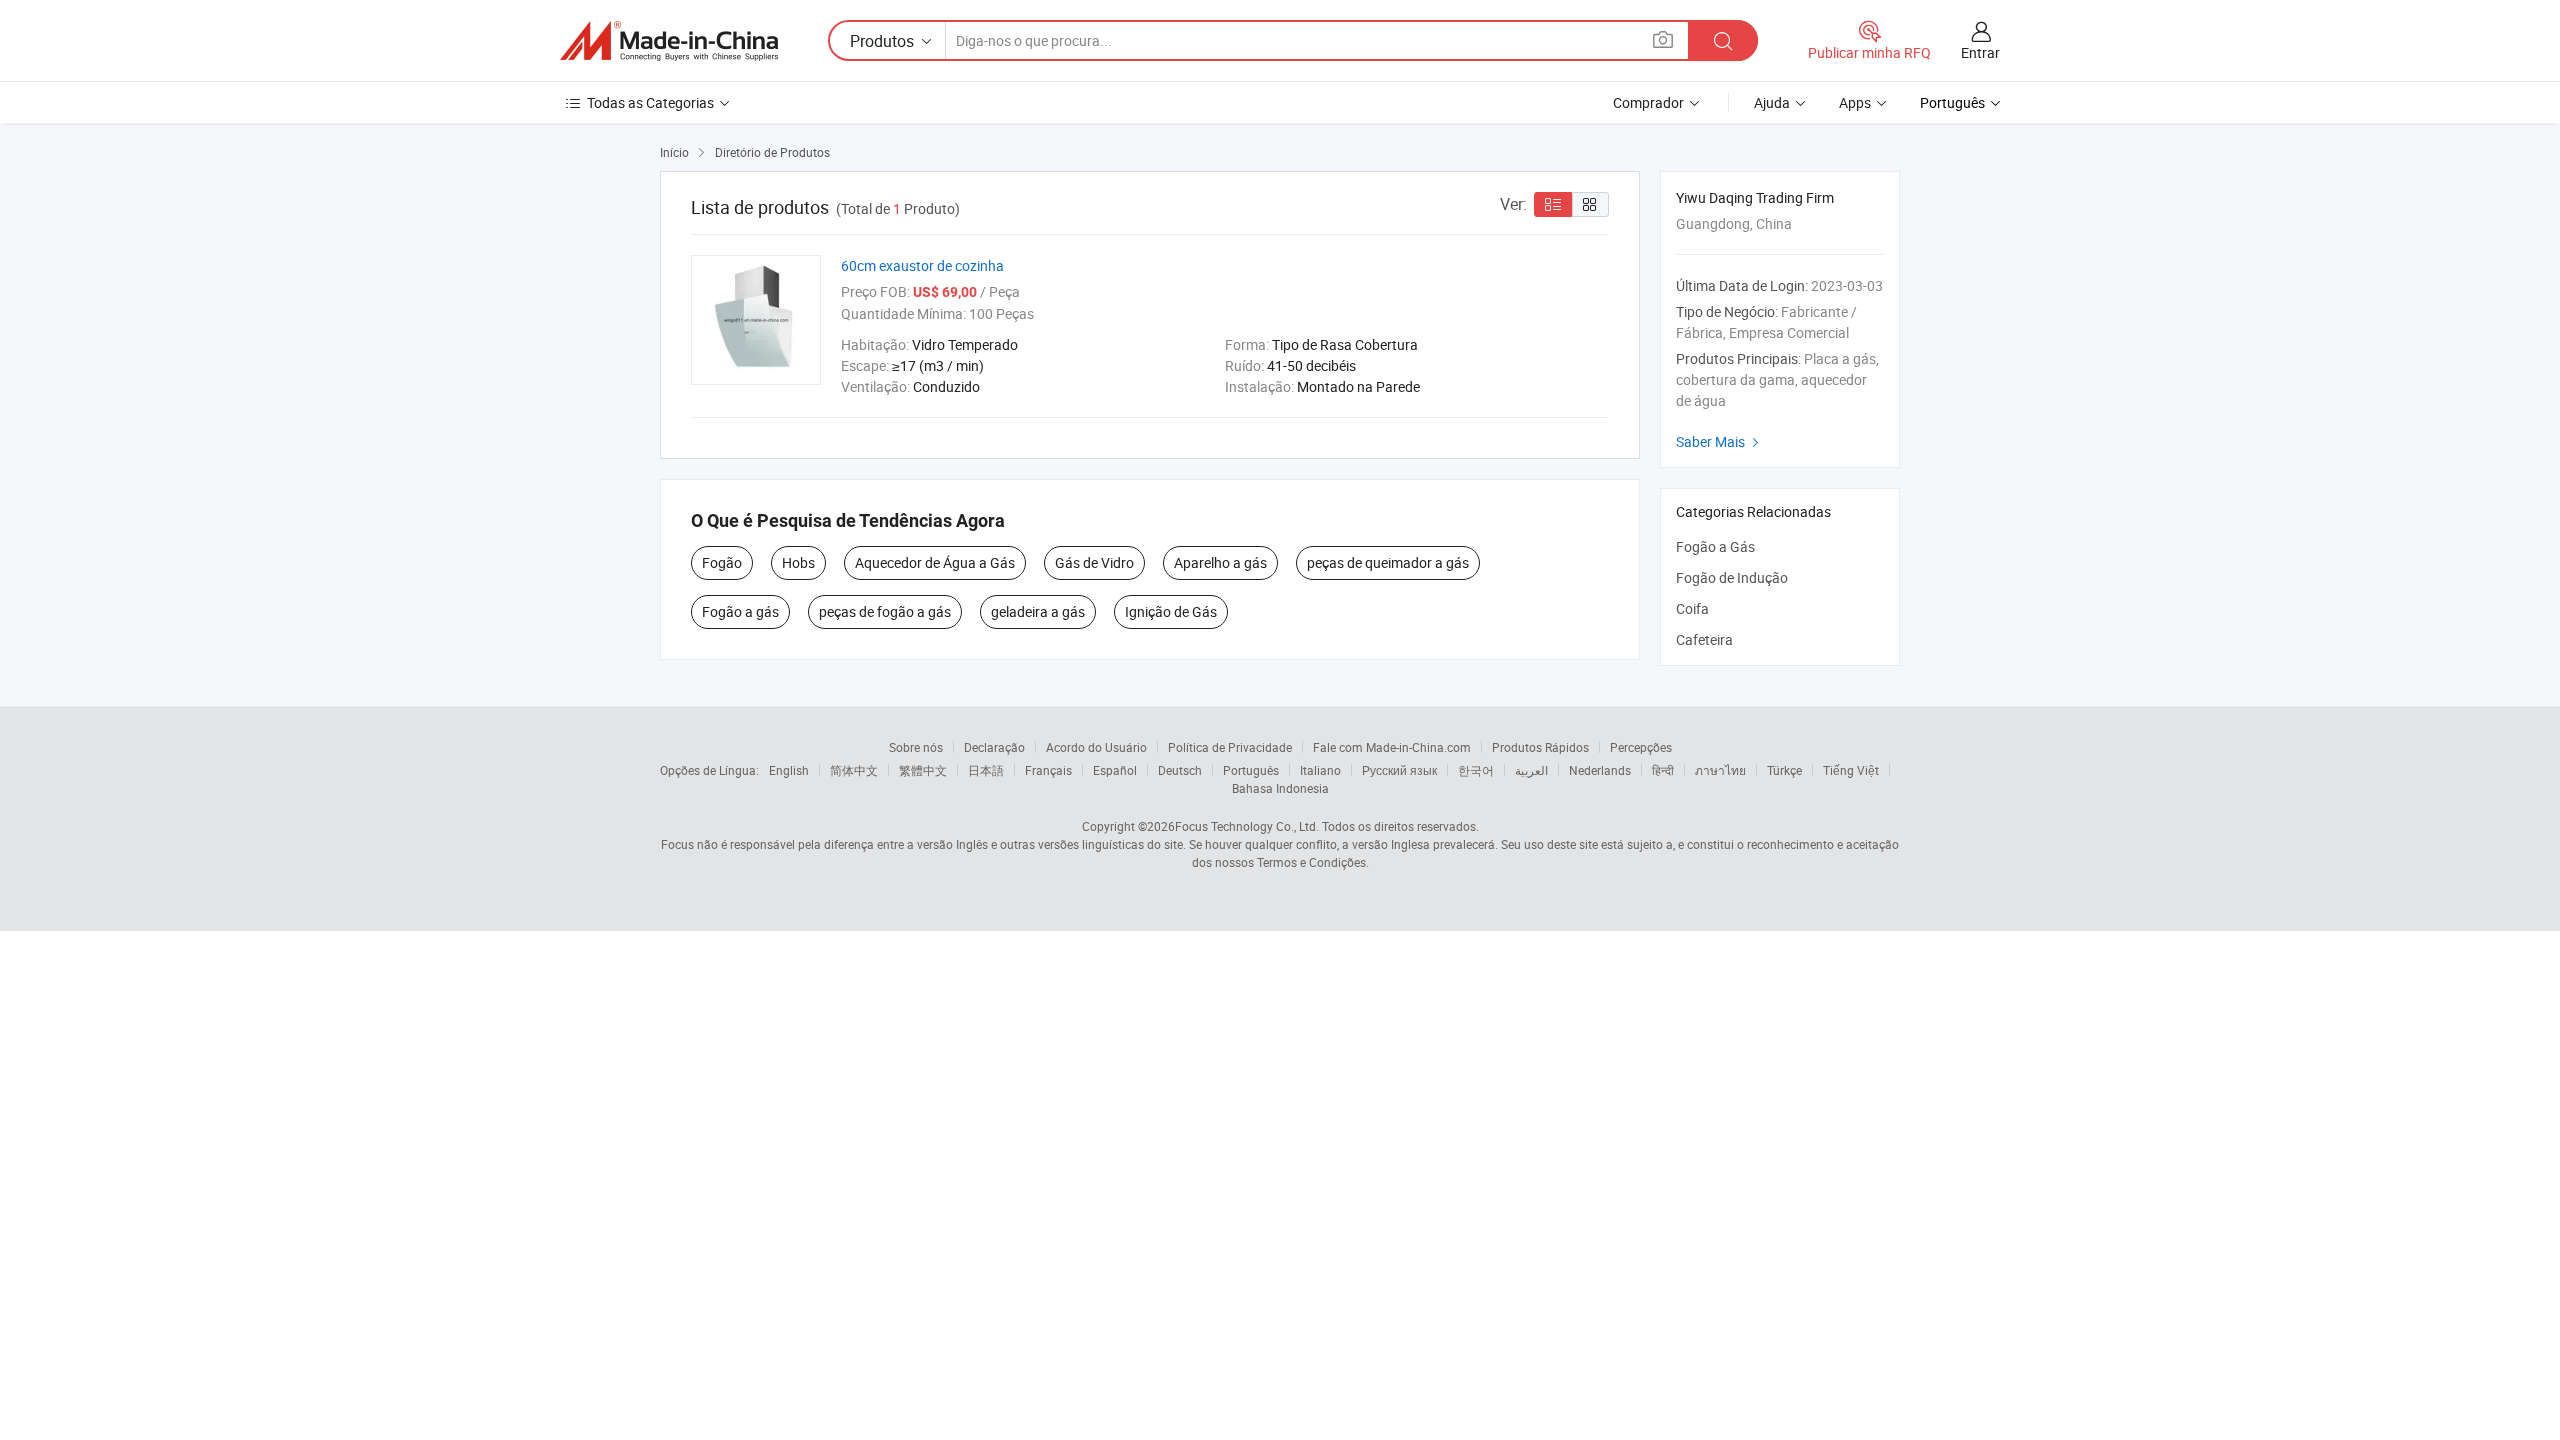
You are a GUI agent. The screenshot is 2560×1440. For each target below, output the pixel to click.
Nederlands (1600, 770)
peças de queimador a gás (1388, 562)
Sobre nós (916, 747)
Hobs (798, 562)
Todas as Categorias (650, 102)
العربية (1531, 770)
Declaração (994, 747)
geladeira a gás (1038, 611)
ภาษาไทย (1720, 770)
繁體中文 (923, 770)
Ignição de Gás (1171, 611)
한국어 (1476, 770)
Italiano (1320, 770)
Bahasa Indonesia (1280, 788)
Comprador (1648, 102)
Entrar (1980, 52)
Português (1251, 770)
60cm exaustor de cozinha (922, 265)
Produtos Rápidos (1540, 747)
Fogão (722, 562)
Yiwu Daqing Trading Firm (1755, 197)
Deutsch (1180, 770)
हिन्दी (1663, 770)
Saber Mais (1720, 441)
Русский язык (1399, 770)
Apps (1855, 102)
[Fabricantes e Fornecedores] (669, 41)
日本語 (986, 770)
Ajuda (1772, 102)
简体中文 (854, 770)
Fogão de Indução (1732, 577)
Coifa (1692, 608)
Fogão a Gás (1715, 546)
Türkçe (1784, 770)
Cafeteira (1704, 639)
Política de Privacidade (1230, 747)
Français (1048, 770)
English (789, 770)
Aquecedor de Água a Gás (935, 562)
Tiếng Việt (1851, 770)
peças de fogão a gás (885, 611)
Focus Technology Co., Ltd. (1247, 826)
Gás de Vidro (1094, 562)
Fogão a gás (740, 611)
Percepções (1641, 747)
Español (1115, 770)
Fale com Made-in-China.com (1392, 747)
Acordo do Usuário (1096, 747)
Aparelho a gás (1220, 562)
